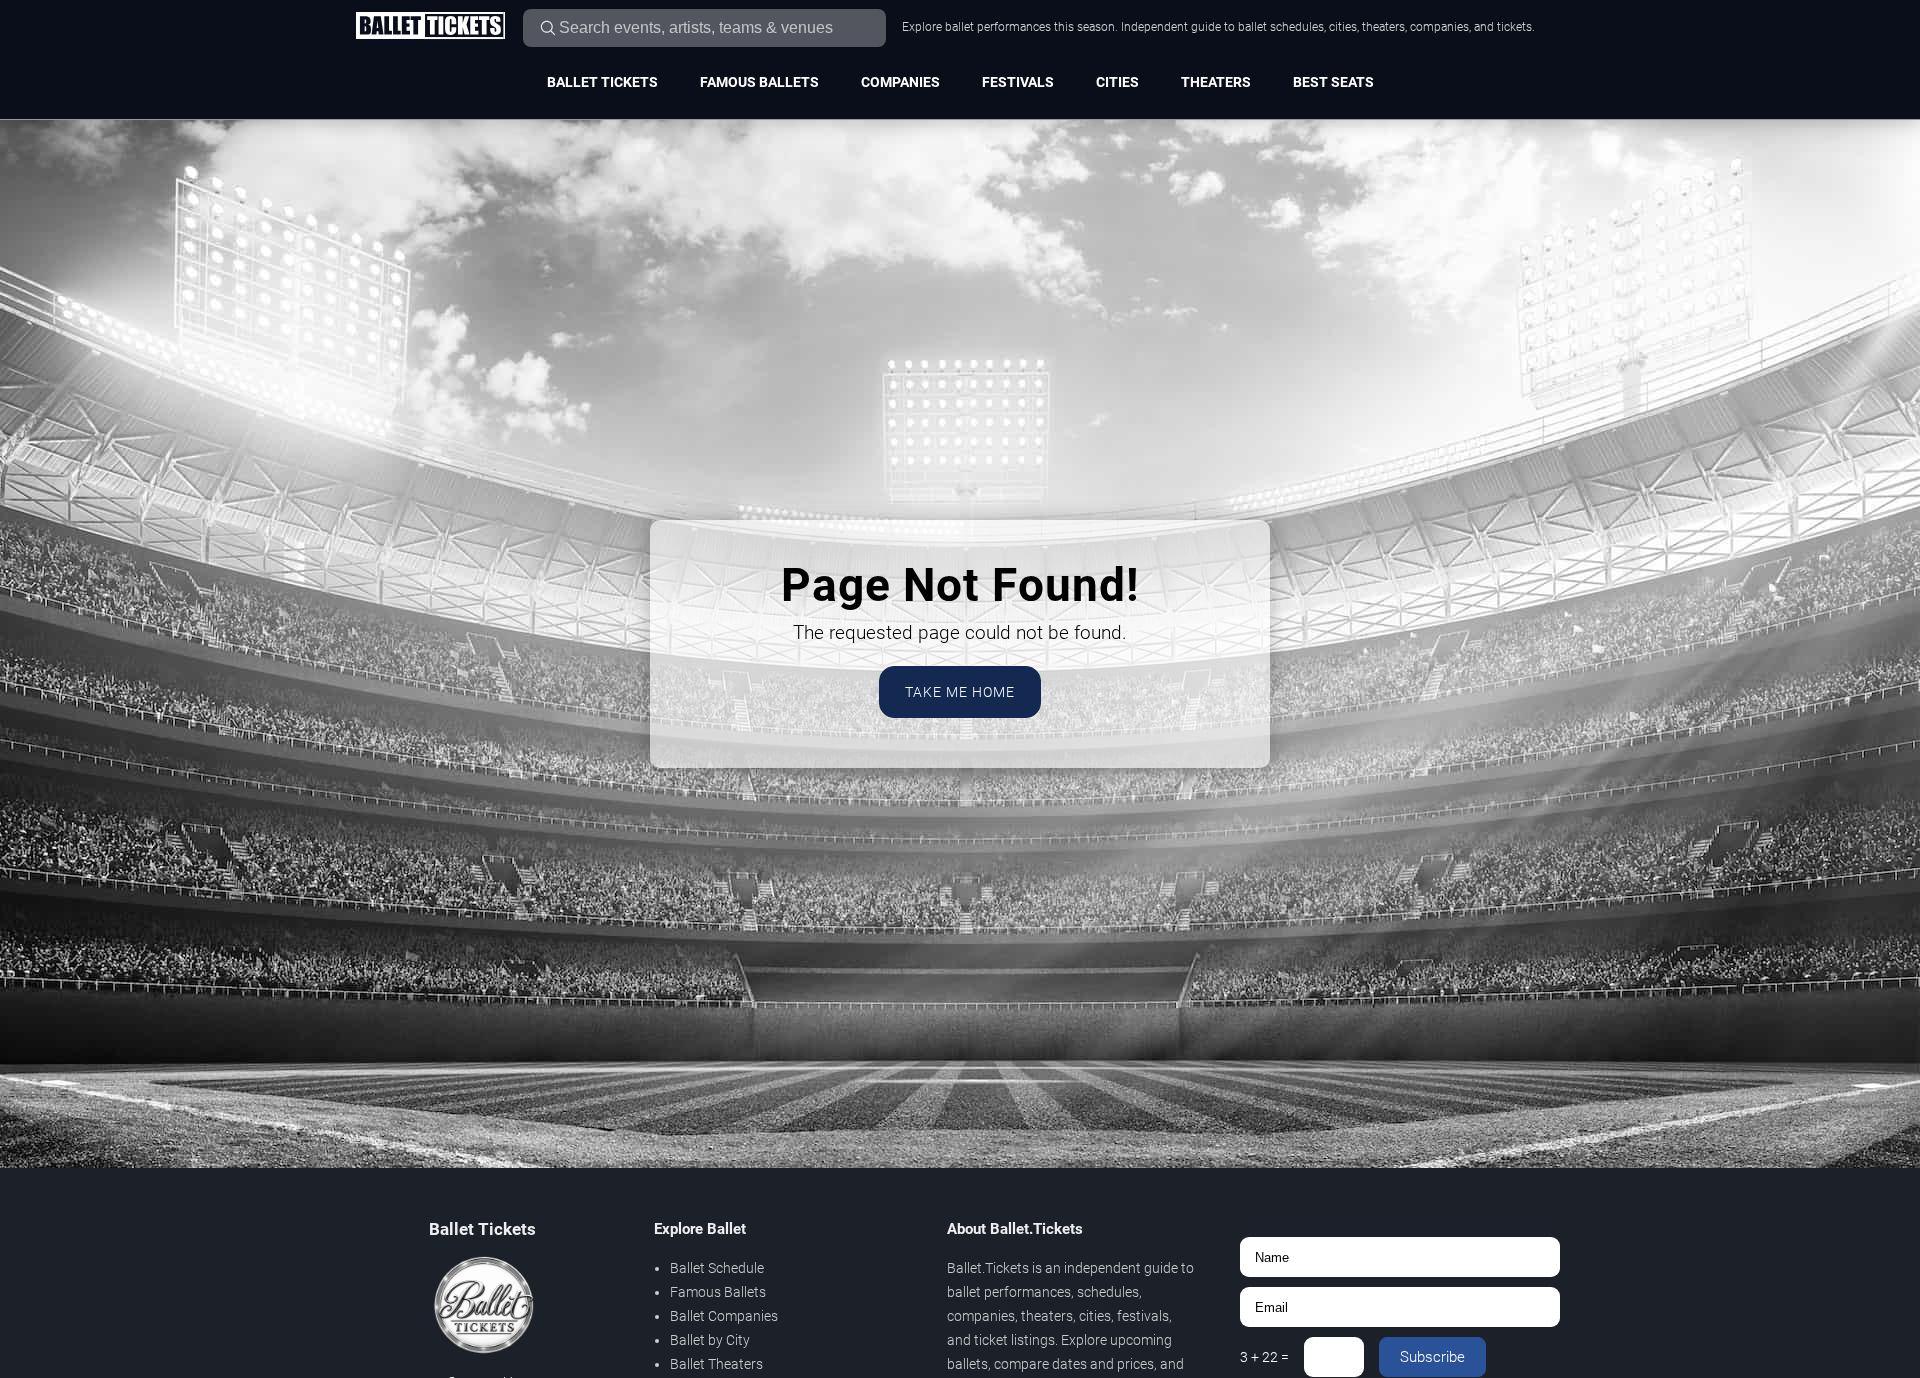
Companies (900, 82)
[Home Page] (430, 27)
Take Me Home (960, 692)
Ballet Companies (724, 1316)
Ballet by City (710, 1340)
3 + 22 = (1264, 1357)
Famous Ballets (759, 82)
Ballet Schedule (717, 1268)
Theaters (1216, 82)
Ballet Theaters (716, 1364)
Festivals (1018, 82)
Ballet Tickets (602, 82)
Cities (1117, 82)
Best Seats (1333, 82)
